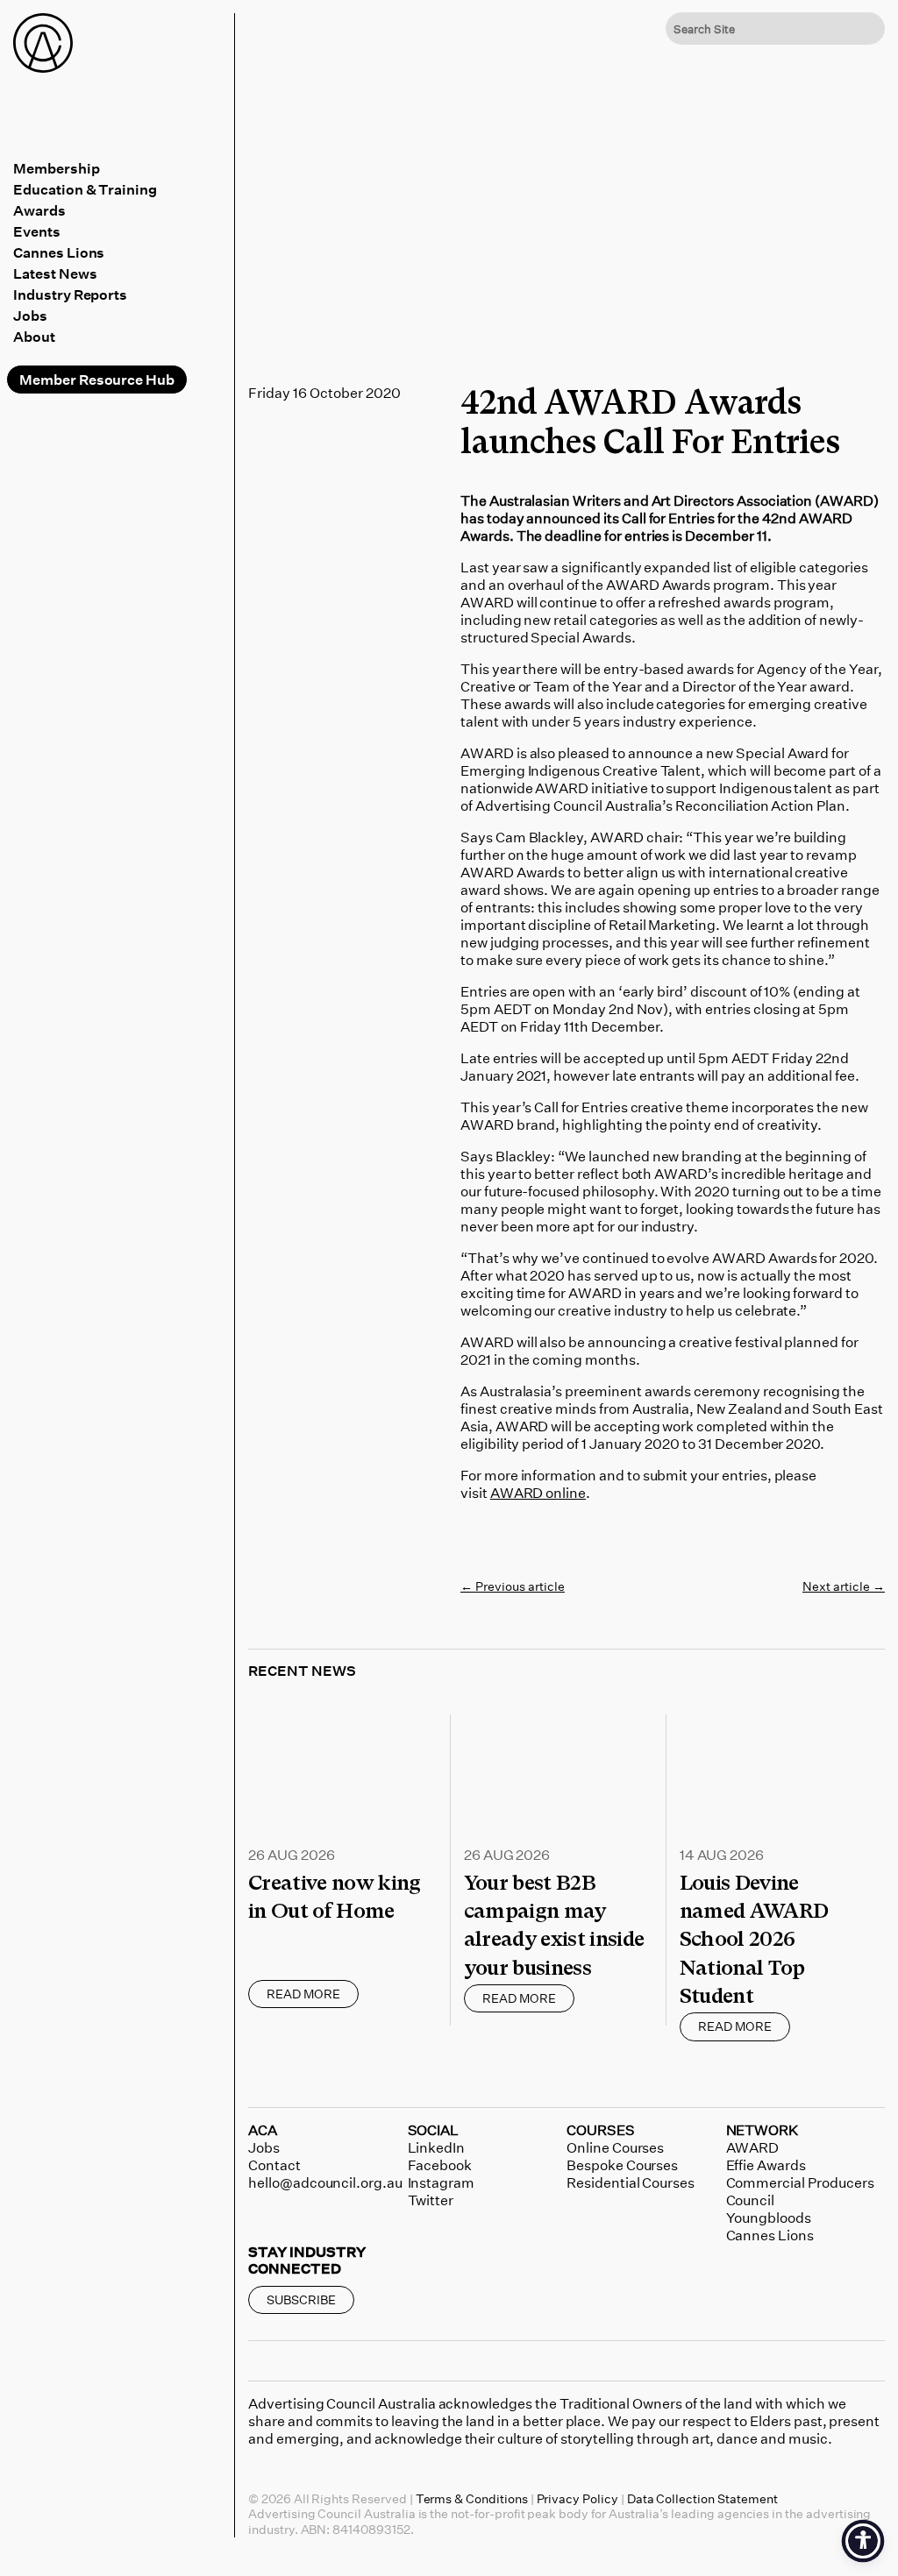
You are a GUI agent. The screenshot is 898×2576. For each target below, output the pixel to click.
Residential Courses (631, 2182)
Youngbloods (769, 2218)
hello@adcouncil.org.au (325, 2182)
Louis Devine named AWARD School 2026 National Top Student (754, 1940)
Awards (39, 210)
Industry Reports (70, 295)
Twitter (431, 2200)
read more (303, 1994)
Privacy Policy (577, 2498)
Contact (274, 2165)
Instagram (442, 2182)
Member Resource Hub (97, 380)
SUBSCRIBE (301, 2299)
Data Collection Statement (702, 2498)
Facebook (440, 2165)
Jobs (30, 316)
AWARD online (538, 1493)
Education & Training (85, 189)
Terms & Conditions (472, 2498)
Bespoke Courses (622, 2165)
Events (37, 231)
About (34, 337)
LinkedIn (437, 2147)
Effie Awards (766, 2165)
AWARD (753, 2147)
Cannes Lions (59, 252)
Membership (57, 168)
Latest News (55, 273)
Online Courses (615, 2147)
